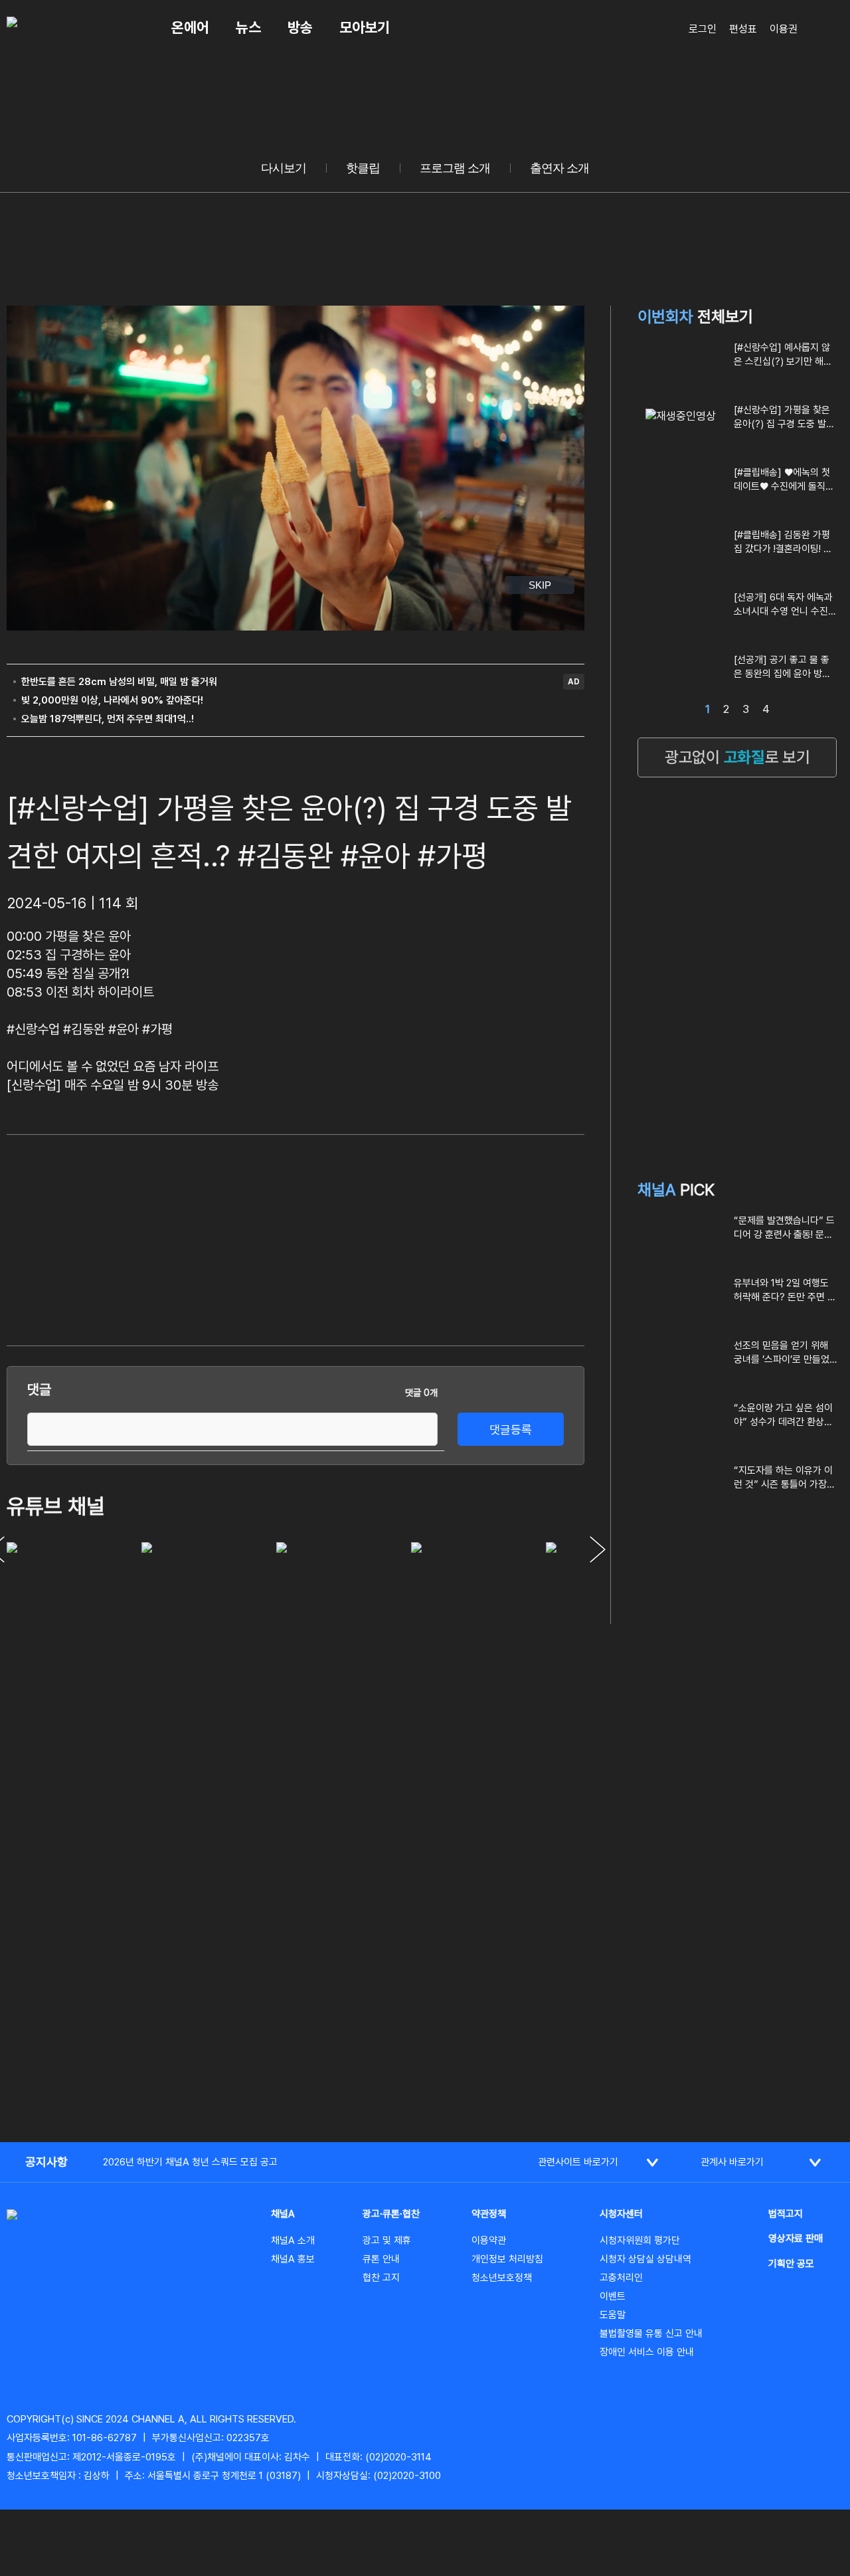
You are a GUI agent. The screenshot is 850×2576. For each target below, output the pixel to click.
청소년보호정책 (502, 2278)
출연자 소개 (559, 168)
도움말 (613, 2315)
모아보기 (365, 27)
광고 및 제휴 (387, 2240)
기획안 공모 (791, 2264)
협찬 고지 (381, 2278)
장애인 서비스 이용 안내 (647, 2352)
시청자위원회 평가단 (640, 2240)
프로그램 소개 (455, 168)
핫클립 (363, 168)
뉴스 (248, 27)
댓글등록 (511, 1430)
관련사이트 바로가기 (578, 2162)
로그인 (703, 29)
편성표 (743, 29)
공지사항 (46, 2162)
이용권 (784, 29)
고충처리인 (621, 2278)
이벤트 (613, 2296)
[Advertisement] (485, 1238)
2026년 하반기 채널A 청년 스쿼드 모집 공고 (190, 2162)
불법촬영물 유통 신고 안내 (651, 2333)
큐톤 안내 (381, 2259)
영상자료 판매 (796, 2238)
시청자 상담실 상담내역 (645, 2259)
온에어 (190, 27)
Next (598, 1549)
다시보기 (284, 168)
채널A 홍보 (293, 2259)
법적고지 (786, 2214)
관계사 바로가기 (732, 2162)
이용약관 (489, 2240)
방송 (300, 27)
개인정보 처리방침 (507, 2259)
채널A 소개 (293, 2240)
